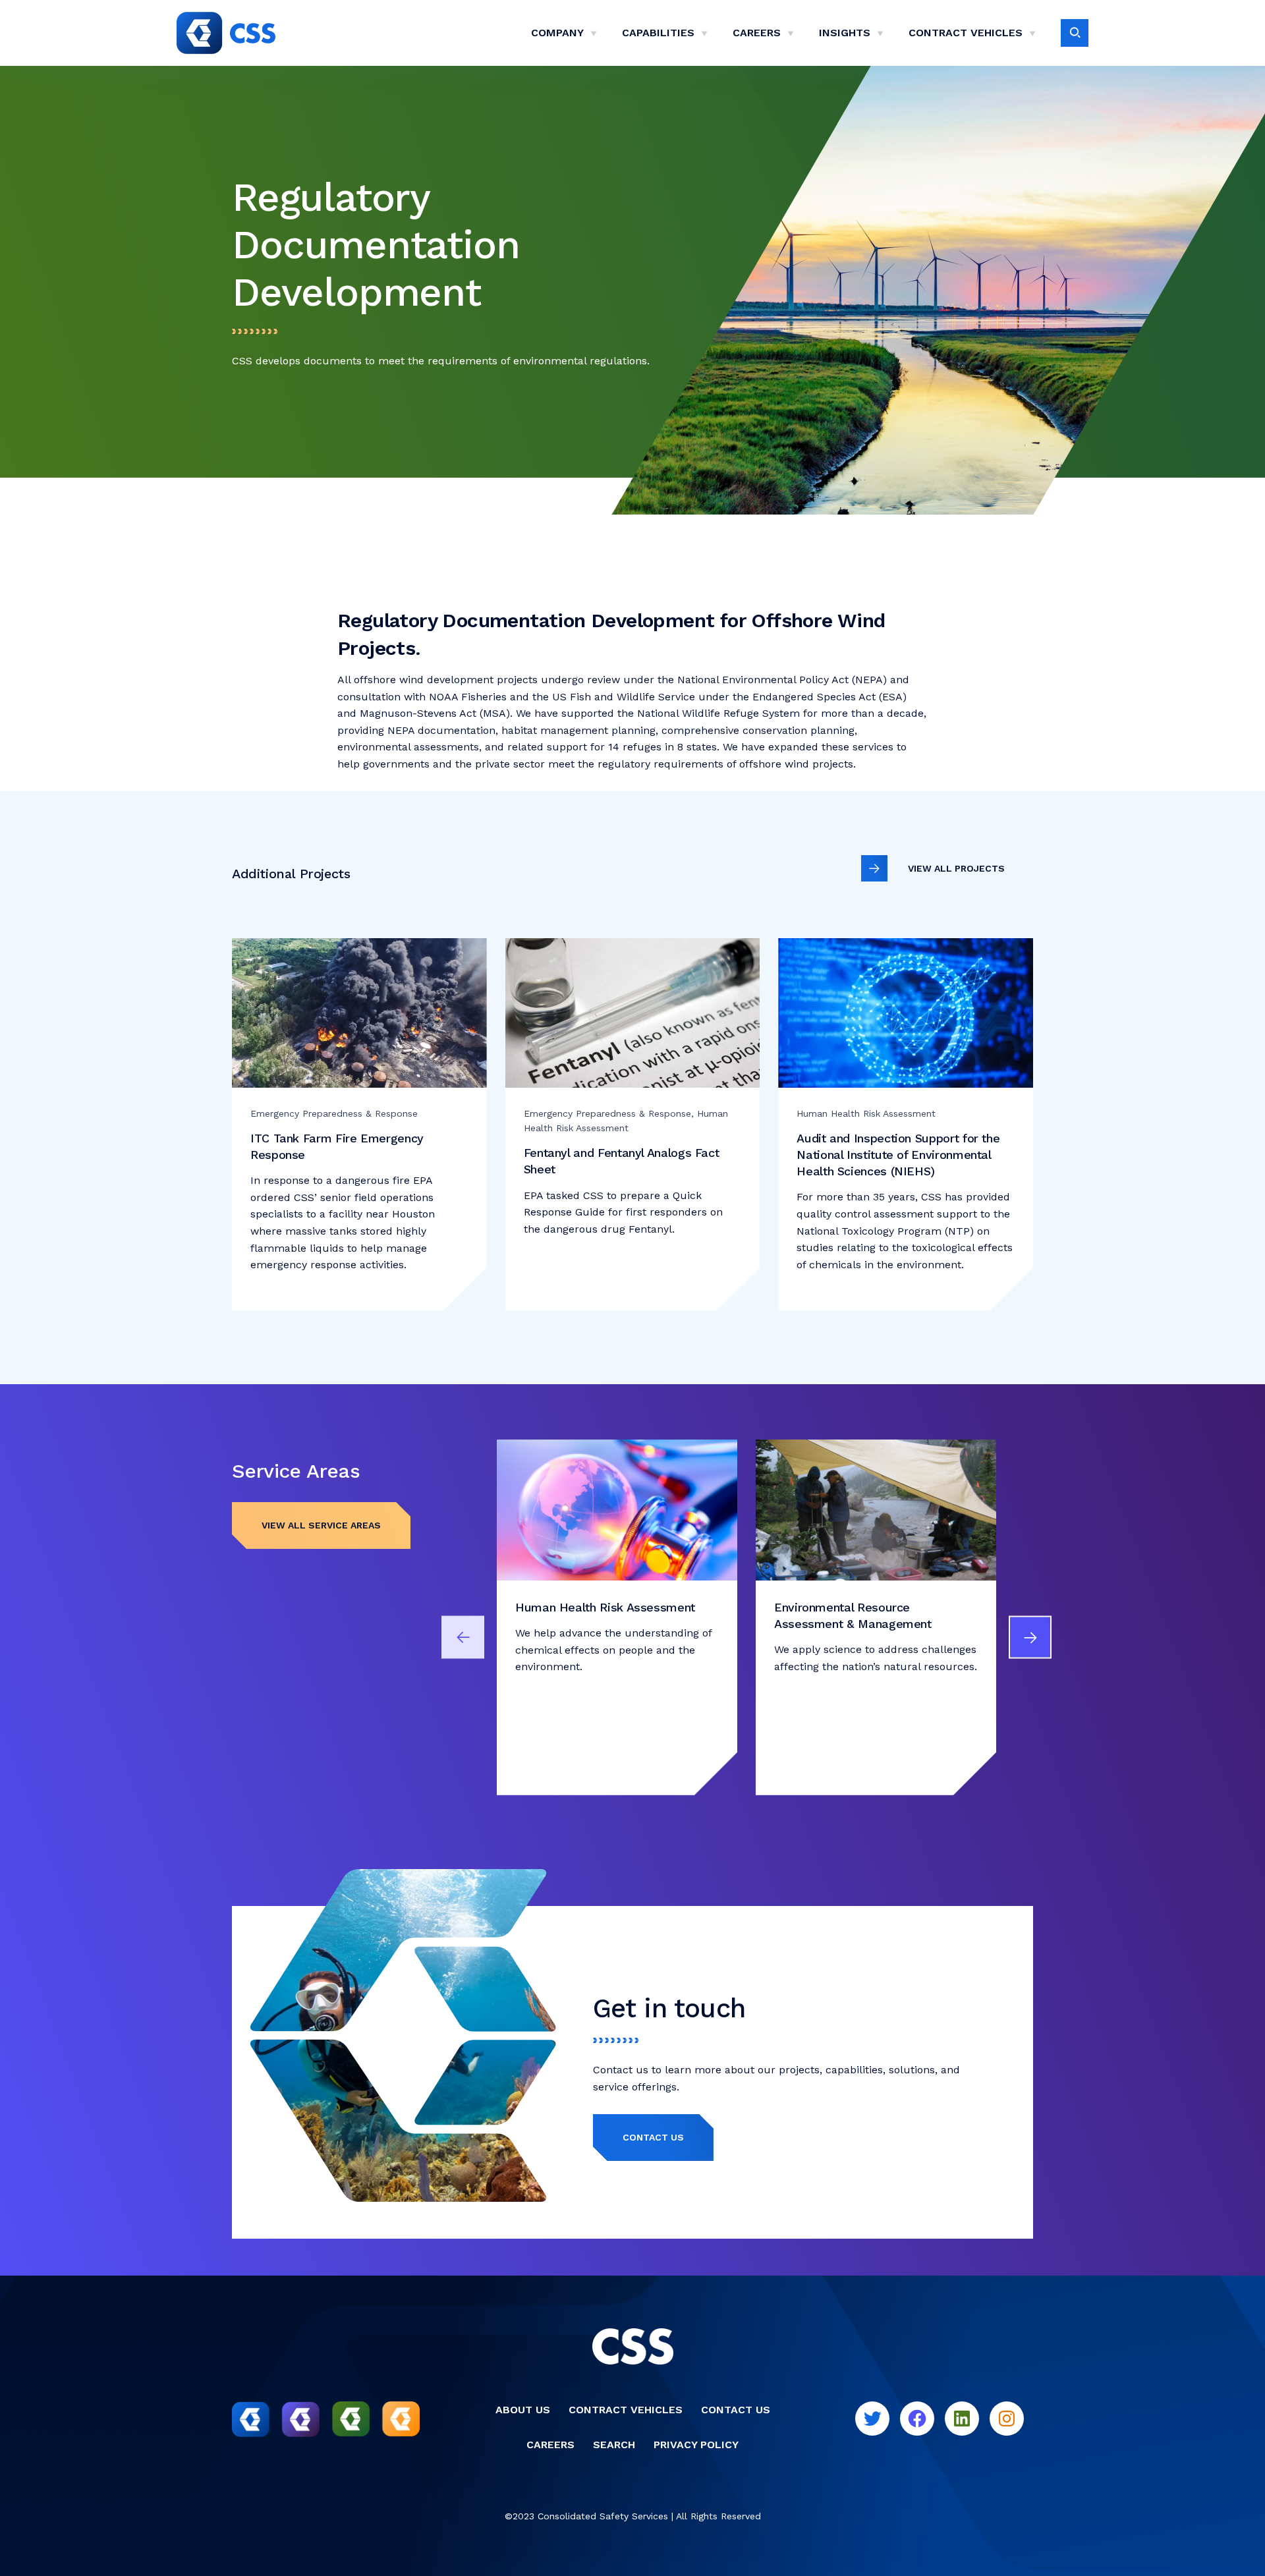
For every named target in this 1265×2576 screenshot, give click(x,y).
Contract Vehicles (966, 33)
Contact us (653, 2137)
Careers (757, 33)
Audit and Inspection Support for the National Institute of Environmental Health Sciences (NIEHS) (898, 1155)
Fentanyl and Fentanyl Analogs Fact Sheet (622, 1161)
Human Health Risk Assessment (605, 1607)
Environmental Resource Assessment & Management (853, 1615)
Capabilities (658, 33)
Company (557, 33)
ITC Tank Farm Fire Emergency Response (337, 1146)
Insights (845, 33)
